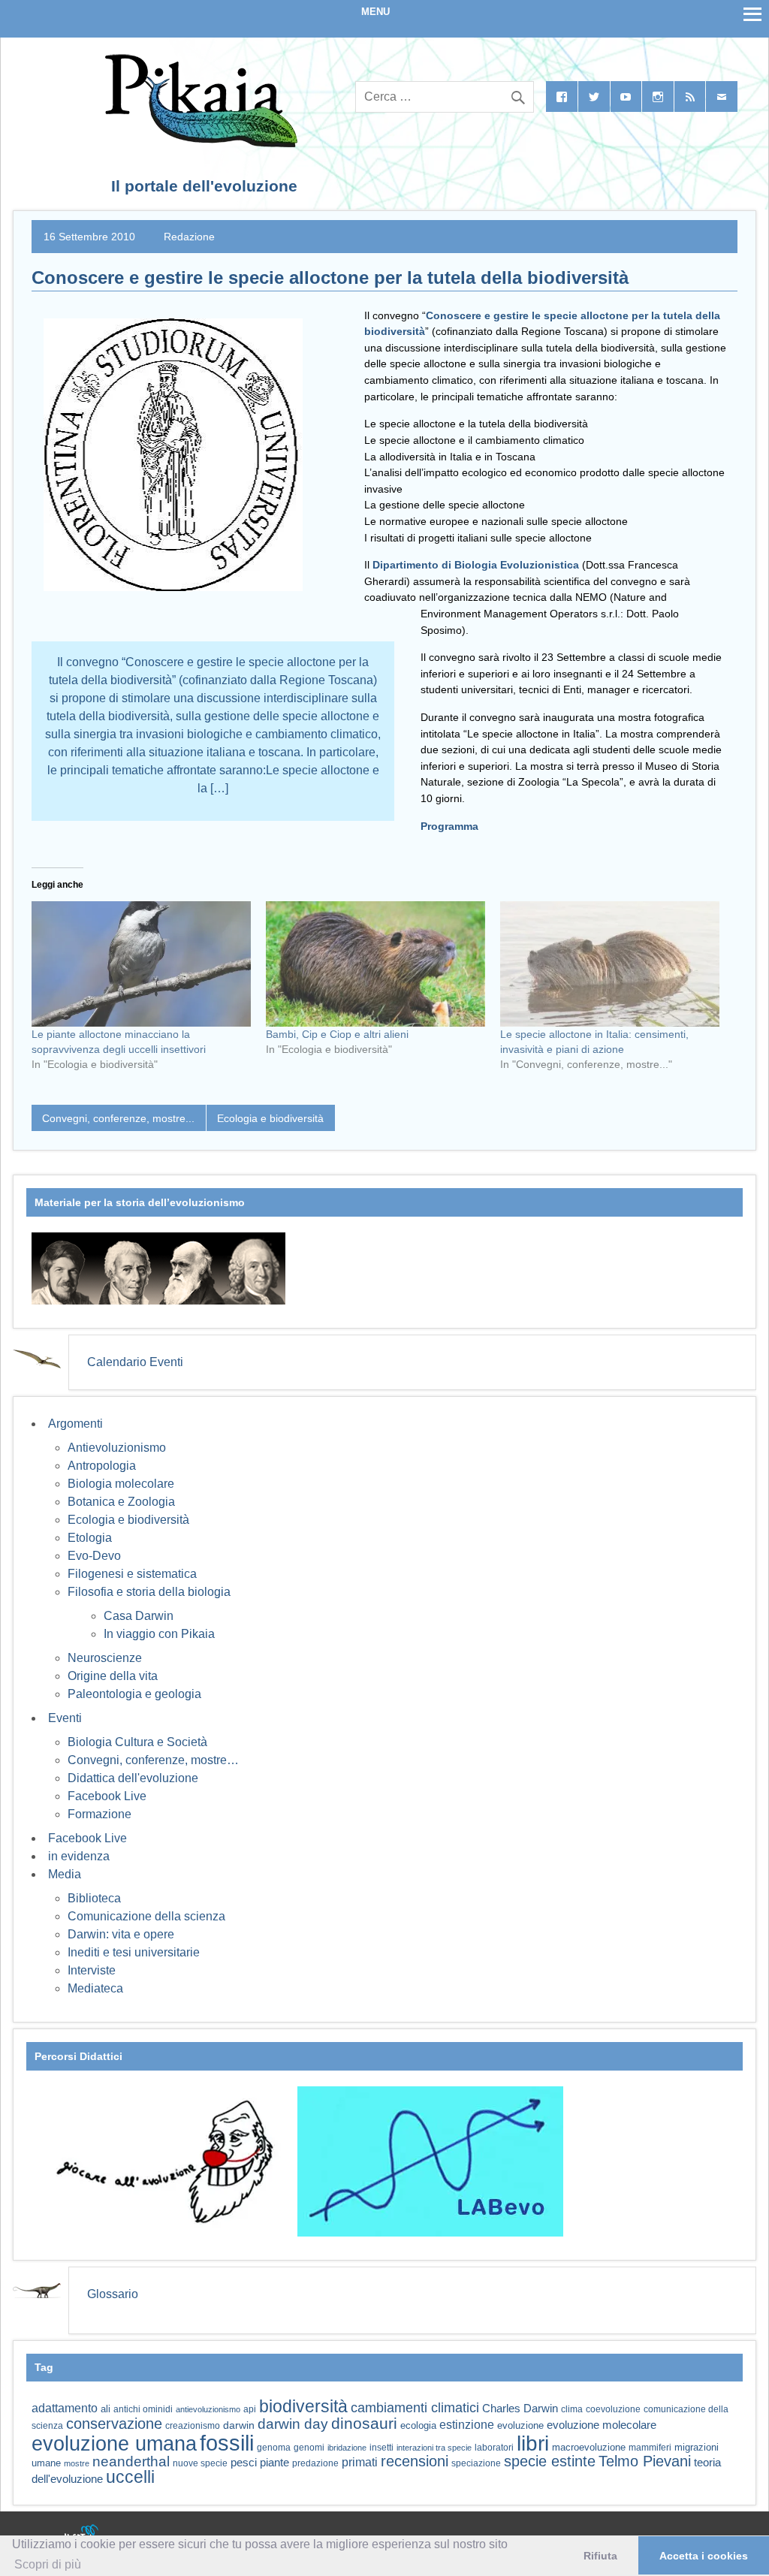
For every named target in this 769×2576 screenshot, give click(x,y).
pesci (244, 2463)
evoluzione (520, 2425)
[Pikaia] (199, 143)
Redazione (189, 237)
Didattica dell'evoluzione (133, 1778)
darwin (239, 2425)
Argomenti (75, 1424)
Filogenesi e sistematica (132, 1574)
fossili (227, 2443)
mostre (77, 2463)
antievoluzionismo (208, 2409)
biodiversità (303, 2406)
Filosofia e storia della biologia (149, 1592)
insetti (381, 2448)
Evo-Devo (94, 1556)
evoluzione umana (114, 2444)
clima (572, 2409)
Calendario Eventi (135, 1362)
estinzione (467, 2424)
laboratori (494, 2447)
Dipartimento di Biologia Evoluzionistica (476, 565)
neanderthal (131, 2461)
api (250, 2409)
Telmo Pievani (645, 2461)
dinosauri (364, 2423)
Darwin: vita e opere (121, 1934)
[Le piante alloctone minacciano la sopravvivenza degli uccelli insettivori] (141, 964)
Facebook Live (107, 1796)
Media (65, 1874)
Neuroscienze (105, 1658)
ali (106, 2409)
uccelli (130, 2477)
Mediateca (95, 1988)
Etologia (90, 1538)
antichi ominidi (143, 2409)
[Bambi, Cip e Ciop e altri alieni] (375, 964)
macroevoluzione (589, 2447)
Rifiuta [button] (600, 2556)
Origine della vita (113, 1676)
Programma (449, 826)
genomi (309, 2448)
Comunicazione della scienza (146, 1916)
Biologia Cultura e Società (137, 1742)
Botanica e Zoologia (121, 1502)
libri (533, 2443)
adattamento (65, 2408)
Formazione (100, 1814)
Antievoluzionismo (117, 1448)
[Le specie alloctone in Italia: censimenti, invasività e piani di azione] (610, 964)
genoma (274, 2447)
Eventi (65, 1718)
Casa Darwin (139, 1616)
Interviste (92, 1970)
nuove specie (200, 2463)
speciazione (476, 2463)
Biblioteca (94, 1898)
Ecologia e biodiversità (270, 1118)
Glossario (113, 2294)
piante (274, 2463)
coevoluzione (613, 2409)
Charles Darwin (520, 2409)
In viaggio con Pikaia (159, 1634)
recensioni (415, 2461)
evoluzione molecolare (602, 2425)
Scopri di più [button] (48, 2564)
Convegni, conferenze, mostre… (153, 1760)
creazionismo (193, 2425)
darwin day (293, 2424)
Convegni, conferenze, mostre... (118, 1118)
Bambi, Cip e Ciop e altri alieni (337, 1034)
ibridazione (347, 2448)
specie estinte (550, 2461)
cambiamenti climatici (415, 2407)
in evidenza (79, 1856)
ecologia (418, 2426)
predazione (315, 2463)
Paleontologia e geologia (134, 1694)
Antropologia (102, 1466)
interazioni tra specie (434, 2448)
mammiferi (650, 2448)
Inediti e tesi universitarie (134, 1952)
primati (360, 2462)
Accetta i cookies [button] (704, 2556)
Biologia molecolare (121, 1484)
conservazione (114, 2424)
